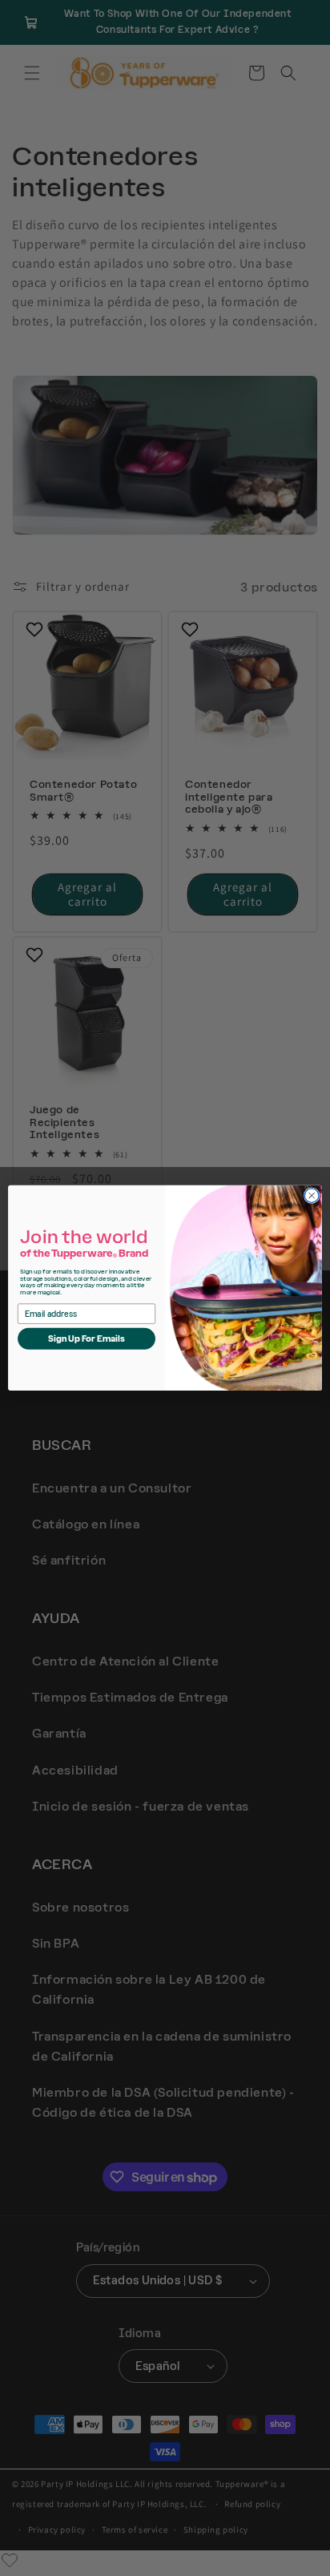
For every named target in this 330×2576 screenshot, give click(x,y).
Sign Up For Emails (87, 1339)
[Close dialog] (312, 1196)
